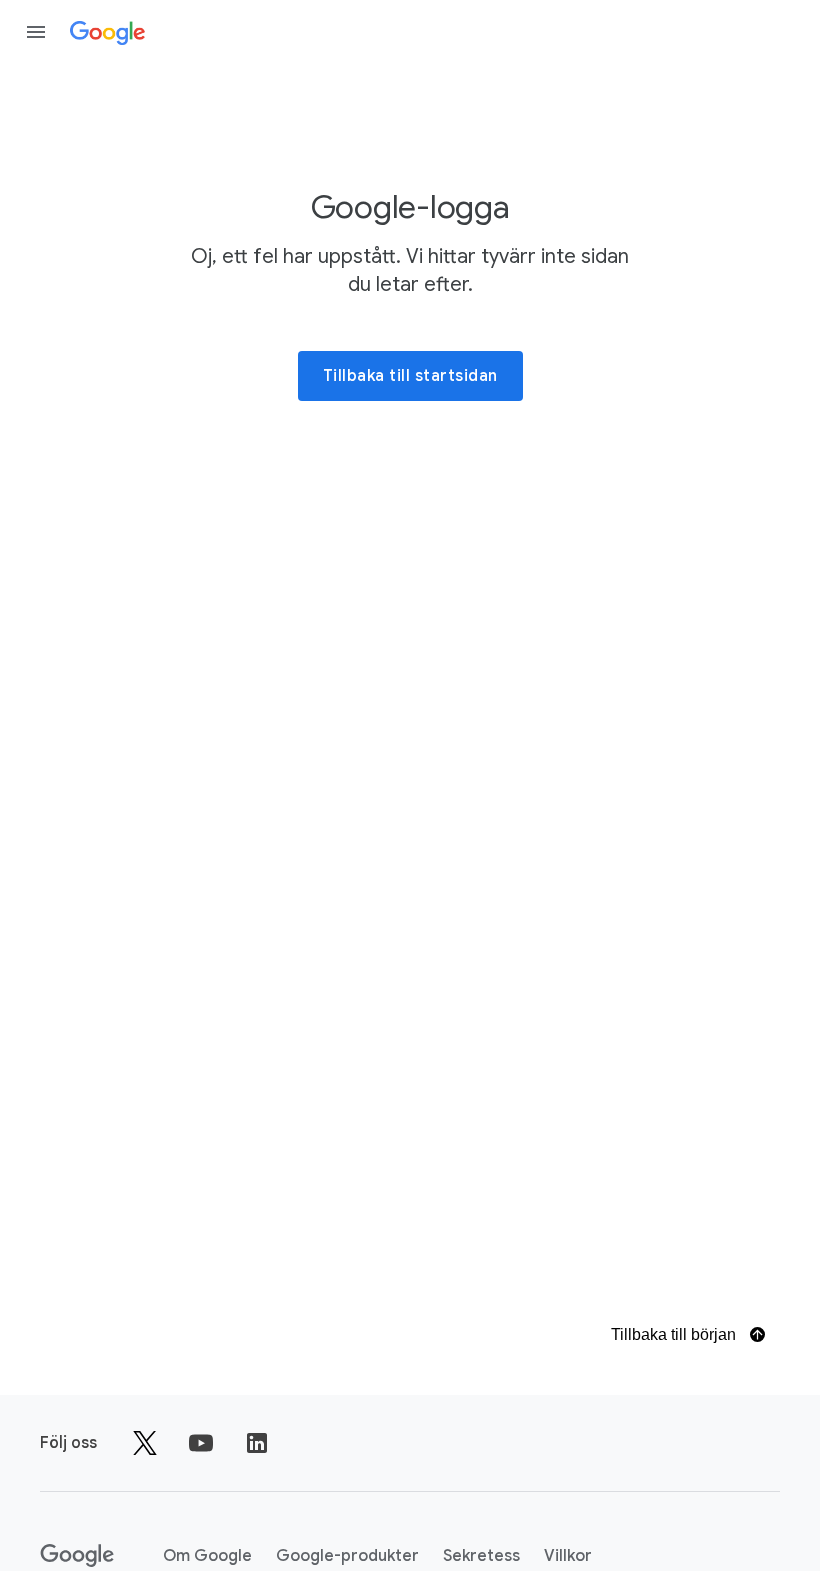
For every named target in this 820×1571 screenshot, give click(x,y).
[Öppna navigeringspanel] (36, 32)
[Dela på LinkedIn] (257, 1443)
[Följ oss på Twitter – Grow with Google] (145, 1443)
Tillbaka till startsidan (410, 376)
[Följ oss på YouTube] (201, 1443)
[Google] (107, 32)
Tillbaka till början (675, 1334)
